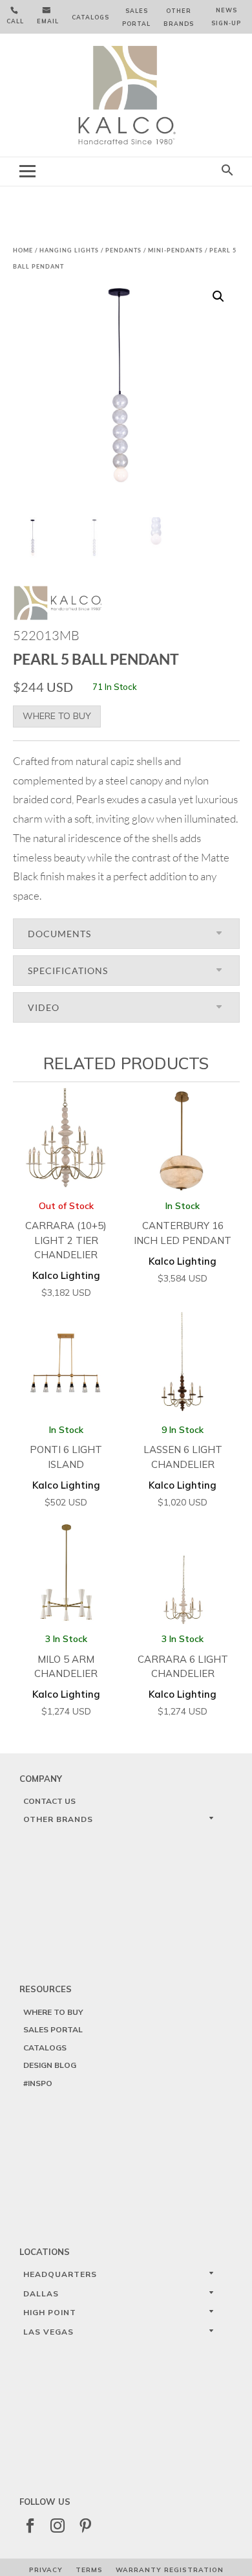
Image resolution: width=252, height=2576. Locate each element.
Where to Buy (57, 716)
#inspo (38, 2083)
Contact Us (49, 1801)
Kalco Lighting (66, 1249)
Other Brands (179, 17)
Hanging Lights (69, 250)
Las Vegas (48, 2332)
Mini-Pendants (175, 250)
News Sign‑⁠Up (226, 17)
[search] (227, 171)
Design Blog (50, 2065)
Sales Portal (136, 17)
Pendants (123, 250)
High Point (50, 2312)
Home (23, 250)
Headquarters (60, 2274)
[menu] (27, 171)
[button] (218, 296)
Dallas (41, 2293)
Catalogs (90, 17)
